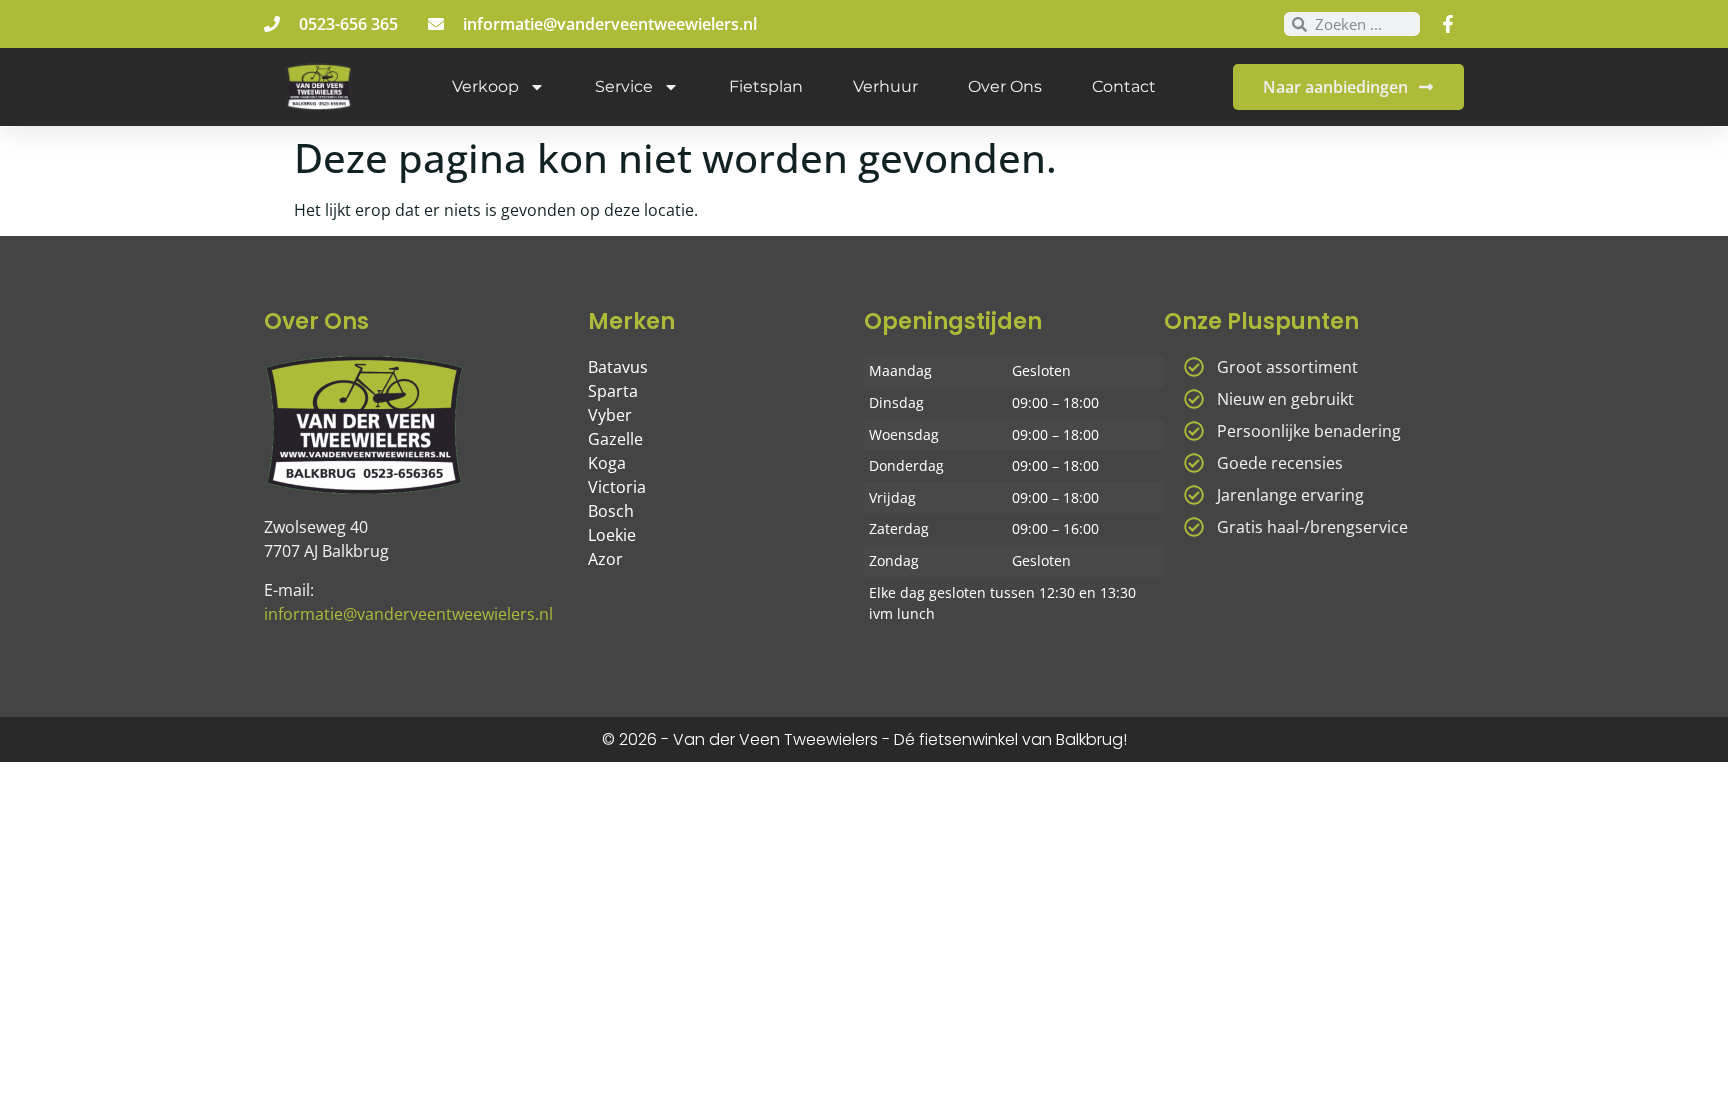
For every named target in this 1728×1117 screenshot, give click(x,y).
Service (624, 86)
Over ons (1005, 86)
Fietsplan (766, 86)
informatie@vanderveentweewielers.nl (408, 614)
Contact (1124, 86)
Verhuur (885, 86)
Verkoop (485, 86)
